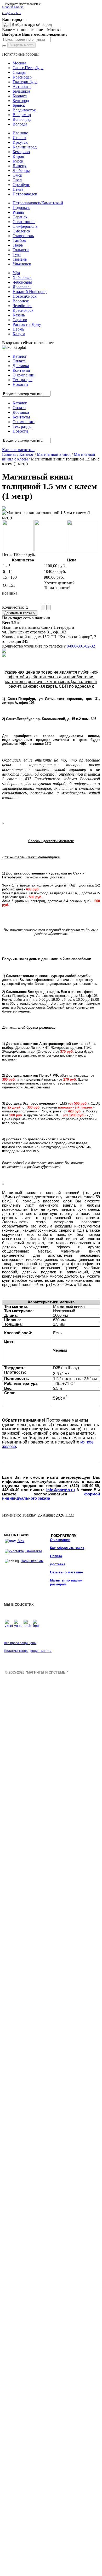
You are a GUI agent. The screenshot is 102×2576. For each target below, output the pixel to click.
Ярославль (22, 287)
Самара (19, 72)
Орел (17, 180)
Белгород (21, 101)
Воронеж (21, 301)
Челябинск (22, 306)
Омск (17, 175)
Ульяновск (22, 264)
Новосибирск (25, 296)
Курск (18, 161)
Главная (9, 454)
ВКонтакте (33, 1551)
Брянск (19, 105)
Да (6, 25)
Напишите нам (32, 1561)
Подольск (21, 208)
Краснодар (22, 77)
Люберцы (21, 170)
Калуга (19, 334)
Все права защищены (20, 1643)
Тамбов (19, 240)
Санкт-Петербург (28, 68)
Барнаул (20, 96)
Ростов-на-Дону (27, 324)
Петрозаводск (25, 194)
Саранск (20, 217)
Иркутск (20, 142)
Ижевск (19, 138)
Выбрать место (21, 45)
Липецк (19, 166)
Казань (19, 315)
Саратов (20, 320)
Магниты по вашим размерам (66, 1582)
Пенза (18, 189)
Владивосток (24, 110)
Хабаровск (22, 277)
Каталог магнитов (18, 450)
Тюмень (20, 259)
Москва (19, 63)
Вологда (20, 124)
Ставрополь (23, 236)
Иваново (20, 133)
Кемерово (21, 152)
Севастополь (24, 222)
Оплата (56, 1556)
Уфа (16, 273)
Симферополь (25, 226)
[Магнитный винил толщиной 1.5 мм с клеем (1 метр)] (4, 509)
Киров (18, 156)
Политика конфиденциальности (28, 1651)
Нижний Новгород (30, 292)
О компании (60, 1540)
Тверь (18, 245)
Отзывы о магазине (66, 1572)
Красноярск (23, 310)
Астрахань (22, 86)
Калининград (25, 147)
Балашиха (21, 91)
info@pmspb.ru (61, 1490)
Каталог (27, 454)
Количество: (14, 607)
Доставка (58, 1564)
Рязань (18, 212)
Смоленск (21, 231)
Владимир (22, 115)
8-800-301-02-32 (13, 7)
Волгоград (22, 119)
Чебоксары (22, 282)
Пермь (18, 329)
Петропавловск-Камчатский (38, 203)
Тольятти (21, 250)
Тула (17, 254)
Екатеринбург (25, 82)
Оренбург (21, 185)
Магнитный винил (54, 454)
